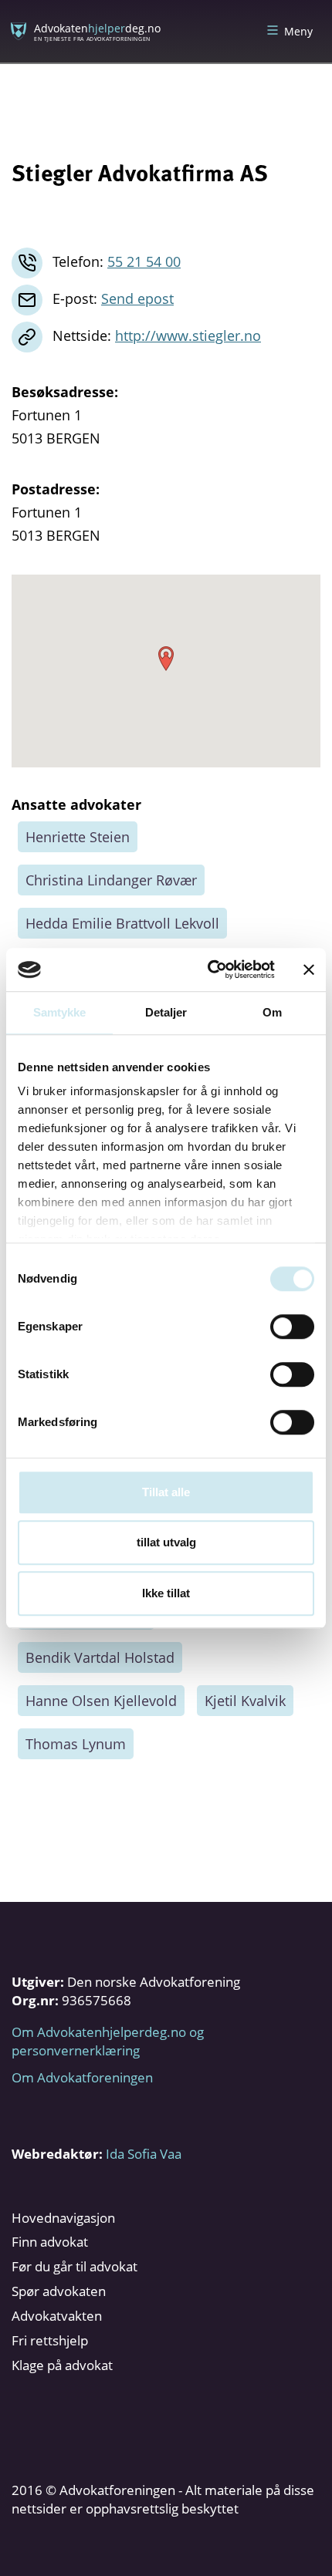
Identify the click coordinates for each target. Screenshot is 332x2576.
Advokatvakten (57, 2316)
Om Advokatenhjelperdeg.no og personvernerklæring (108, 2041)
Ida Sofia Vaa (144, 2154)
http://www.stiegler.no (188, 335)
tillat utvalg (166, 1542)
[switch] (292, 1327)
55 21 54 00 (144, 261)
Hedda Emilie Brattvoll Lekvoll (122, 923)
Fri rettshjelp (50, 2340)
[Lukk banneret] (309, 969)
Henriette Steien (78, 837)
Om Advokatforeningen (82, 2077)
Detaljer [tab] (166, 1012)
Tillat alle (166, 1492)
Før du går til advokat (75, 2266)
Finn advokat (50, 2242)
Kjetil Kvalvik (245, 1701)
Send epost (137, 298)
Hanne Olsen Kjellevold (101, 1701)
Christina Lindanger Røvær (111, 880)
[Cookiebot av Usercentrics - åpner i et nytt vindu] (209, 969)
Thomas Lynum (76, 1744)
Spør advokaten (59, 2291)
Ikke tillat (166, 1593)
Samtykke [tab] (60, 1012)
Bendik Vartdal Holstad (100, 1657)
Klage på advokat (62, 2365)
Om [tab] (272, 1012)
